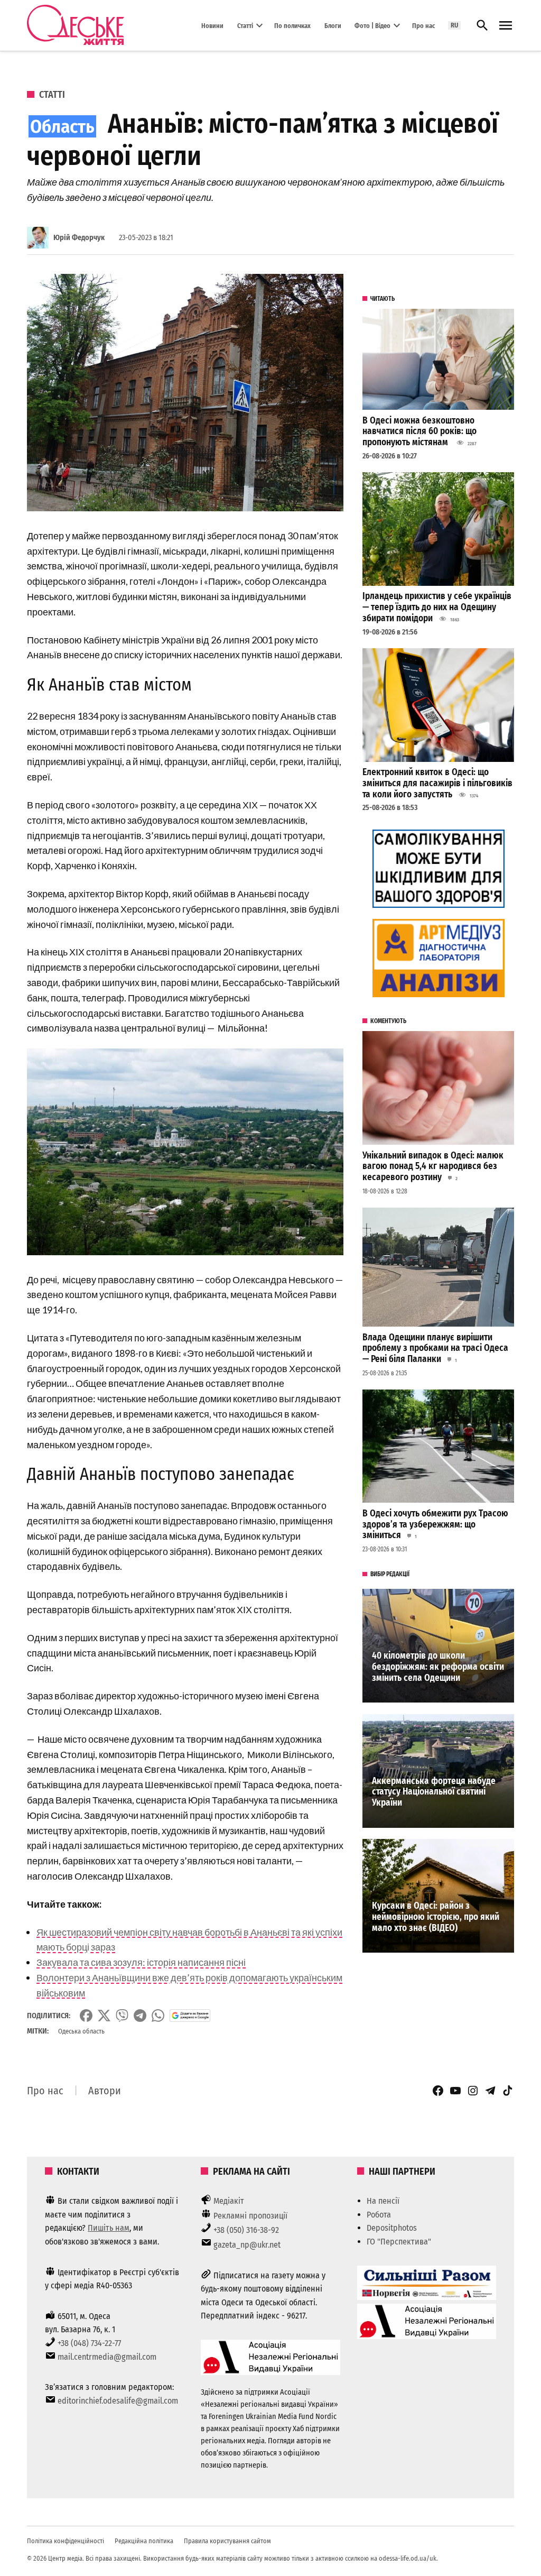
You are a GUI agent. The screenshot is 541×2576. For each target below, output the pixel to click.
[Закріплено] (506, 26)
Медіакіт (229, 2201)
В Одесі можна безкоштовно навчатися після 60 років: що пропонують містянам (419, 431)
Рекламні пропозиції (250, 2216)
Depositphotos (392, 2228)
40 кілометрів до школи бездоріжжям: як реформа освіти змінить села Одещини (438, 1667)
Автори (105, 2091)
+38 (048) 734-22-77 (89, 2343)
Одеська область (81, 2031)
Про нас (423, 25)
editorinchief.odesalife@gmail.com (118, 2401)
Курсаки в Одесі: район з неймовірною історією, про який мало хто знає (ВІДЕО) (436, 1917)
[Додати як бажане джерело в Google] (190, 2016)
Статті (245, 25)
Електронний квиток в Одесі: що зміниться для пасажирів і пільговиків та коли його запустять (437, 783)
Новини (212, 25)
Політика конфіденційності (66, 2541)
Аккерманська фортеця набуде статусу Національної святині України (434, 1792)
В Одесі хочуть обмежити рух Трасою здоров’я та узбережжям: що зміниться (435, 1524)
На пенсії (383, 2201)
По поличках (292, 25)
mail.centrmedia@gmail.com (107, 2357)
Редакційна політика (144, 2541)
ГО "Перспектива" (399, 2242)
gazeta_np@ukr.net (247, 2245)
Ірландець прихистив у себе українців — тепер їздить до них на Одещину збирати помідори (437, 607)
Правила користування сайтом (227, 2541)
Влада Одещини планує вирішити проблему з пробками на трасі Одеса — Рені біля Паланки (435, 1348)
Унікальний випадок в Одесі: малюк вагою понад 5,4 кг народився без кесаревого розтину (433, 1166)
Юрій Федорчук (79, 238)
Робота (379, 2215)
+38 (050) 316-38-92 (246, 2230)
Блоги (333, 25)
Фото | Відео (372, 25)
